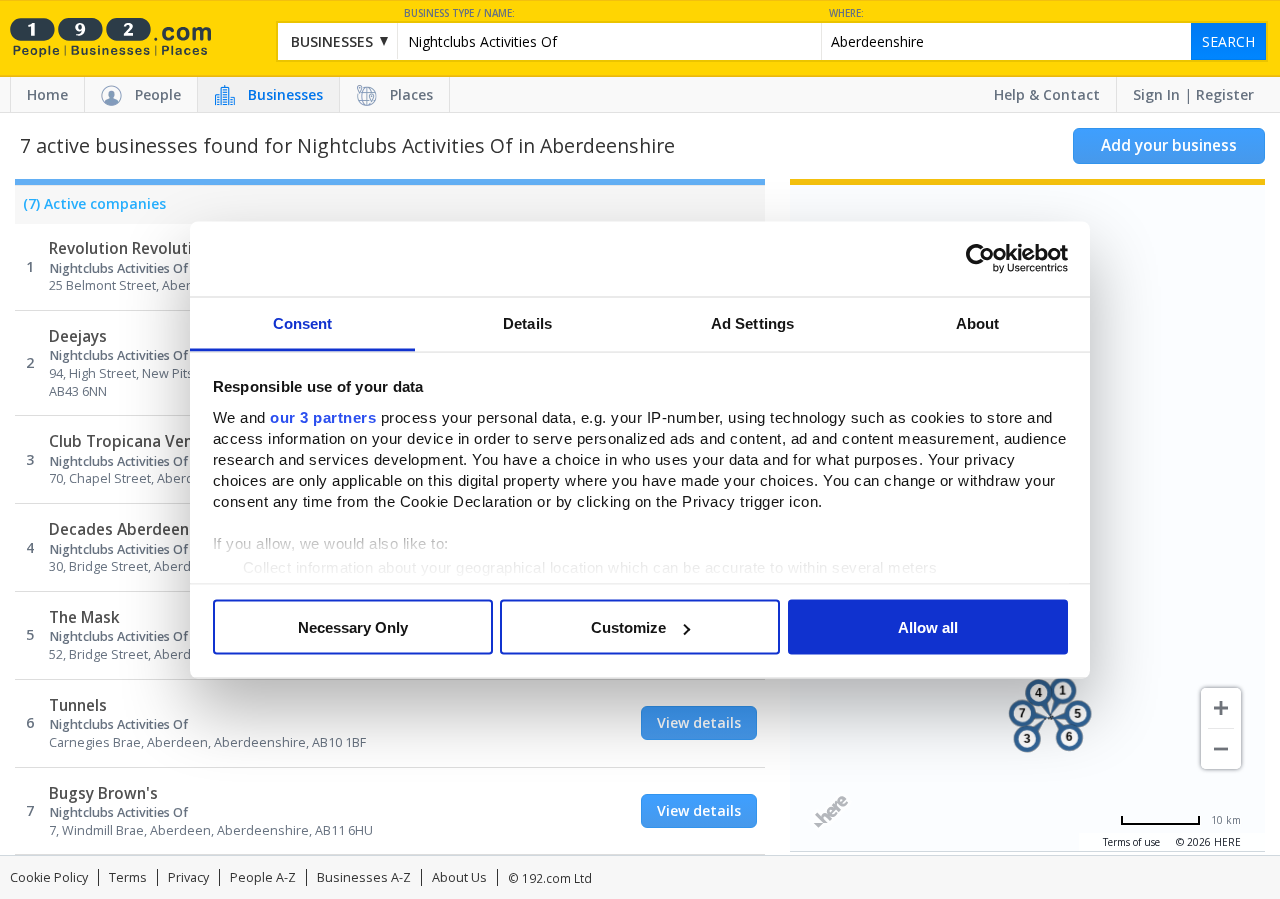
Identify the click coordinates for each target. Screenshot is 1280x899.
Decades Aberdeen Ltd (133, 529)
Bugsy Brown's (103, 793)
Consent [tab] (303, 322)
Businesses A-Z (364, 877)
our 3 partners (323, 416)
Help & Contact (1047, 94)
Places (411, 94)
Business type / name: (459, 13)
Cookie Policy (49, 877)
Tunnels (78, 705)
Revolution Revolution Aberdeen (168, 248)
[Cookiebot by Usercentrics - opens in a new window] (980, 259)
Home (47, 94)
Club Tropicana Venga (130, 441)
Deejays (78, 336)
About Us (459, 877)
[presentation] (90, 209)
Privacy (188, 877)
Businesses (285, 94)
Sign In (1156, 94)
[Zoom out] (1221, 749)
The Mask (84, 617)
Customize (628, 627)
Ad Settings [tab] (752, 322)
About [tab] (978, 322)
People (158, 94)
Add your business (1169, 145)
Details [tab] (527, 322)
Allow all (928, 627)
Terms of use (1131, 842)
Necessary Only (353, 627)
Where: (846, 13)
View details (699, 722)
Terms (128, 877)
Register (1225, 94)
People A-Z (263, 877)
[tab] (90, 209)
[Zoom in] (1221, 708)
